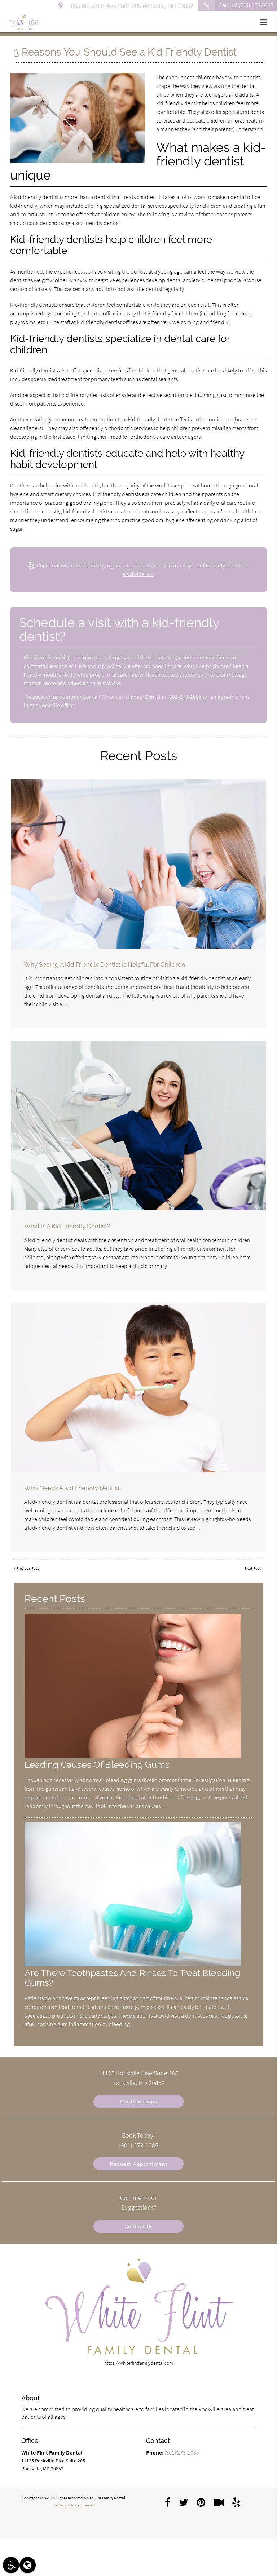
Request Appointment (138, 2164)
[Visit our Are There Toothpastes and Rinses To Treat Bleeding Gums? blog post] (133, 1965)
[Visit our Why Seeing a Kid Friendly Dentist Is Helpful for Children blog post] (138, 864)
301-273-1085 (185, 697)
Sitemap (87, 2505)
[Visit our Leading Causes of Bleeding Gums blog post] (133, 1756)
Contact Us (139, 2226)
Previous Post (28, 1568)
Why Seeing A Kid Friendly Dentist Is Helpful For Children (105, 964)
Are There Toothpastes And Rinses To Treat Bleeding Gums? (132, 1978)
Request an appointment (55, 697)
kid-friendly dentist (179, 103)
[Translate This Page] (28, 2565)
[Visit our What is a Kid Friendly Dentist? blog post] (138, 1126)
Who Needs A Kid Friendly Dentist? (73, 1488)
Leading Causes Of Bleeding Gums (97, 1765)
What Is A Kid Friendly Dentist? (67, 1226)
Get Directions (139, 2102)
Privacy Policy (65, 2505)
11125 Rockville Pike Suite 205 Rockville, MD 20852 (129, 6)
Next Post (253, 1568)
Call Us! (246, 5)
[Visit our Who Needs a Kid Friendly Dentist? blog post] (138, 1387)
